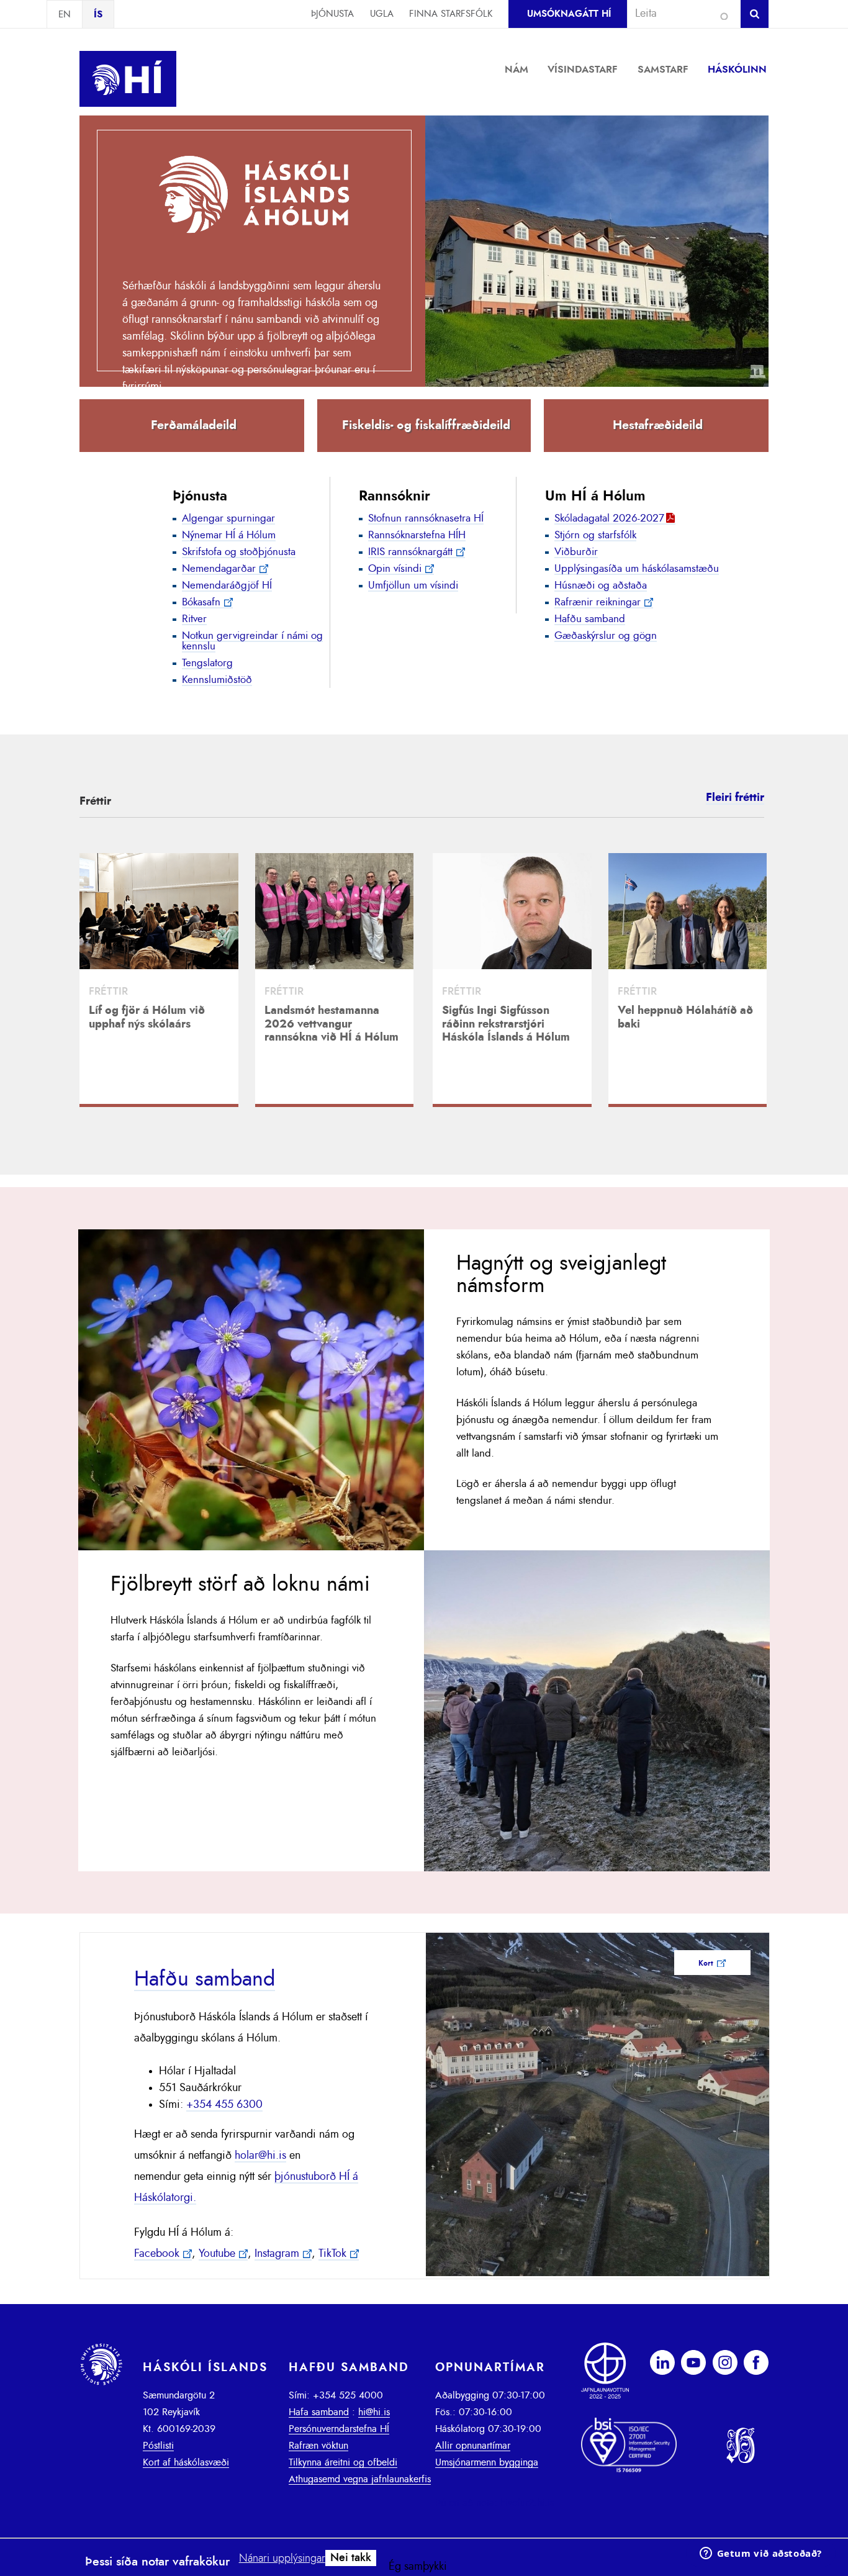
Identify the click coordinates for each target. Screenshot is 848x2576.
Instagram (277, 2254)
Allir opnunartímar (473, 2446)
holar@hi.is (260, 2156)
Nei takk (351, 2558)
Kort (706, 1963)
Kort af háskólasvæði (186, 2462)
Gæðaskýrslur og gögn (606, 635)
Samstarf (663, 70)
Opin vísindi (395, 568)
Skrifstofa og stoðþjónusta (239, 552)
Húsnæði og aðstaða (601, 585)
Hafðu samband (590, 619)
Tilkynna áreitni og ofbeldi (343, 2462)
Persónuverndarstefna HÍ (339, 2429)
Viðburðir (576, 552)
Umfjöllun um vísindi (413, 585)
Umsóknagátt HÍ (569, 14)
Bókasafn (201, 602)
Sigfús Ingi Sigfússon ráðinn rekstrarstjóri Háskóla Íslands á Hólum (506, 1024)
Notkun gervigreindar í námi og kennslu (252, 641)
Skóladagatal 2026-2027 (609, 518)
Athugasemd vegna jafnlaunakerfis (360, 2479)
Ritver (194, 619)
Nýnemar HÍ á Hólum (229, 535)
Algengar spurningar (228, 518)
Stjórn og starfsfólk (595, 535)
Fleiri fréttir (735, 798)
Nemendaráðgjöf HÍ (227, 585)
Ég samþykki (418, 2567)
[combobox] (679, 14)
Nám (516, 70)
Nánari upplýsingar (282, 2559)
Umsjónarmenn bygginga (487, 2462)
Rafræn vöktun (318, 2446)
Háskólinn (737, 70)
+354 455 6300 (224, 2105)
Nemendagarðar (219, 568)
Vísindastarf (583, 70)
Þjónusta (332, 14)
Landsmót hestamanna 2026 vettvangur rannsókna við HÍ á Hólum (332, 1024)
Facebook (157, 2254)
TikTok (332, 2254)
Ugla (382, 14)
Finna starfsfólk (451, 14)
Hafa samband (319, 2412)
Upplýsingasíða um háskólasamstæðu (637, 568)
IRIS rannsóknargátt (410, 552)
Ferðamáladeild (194, 425)
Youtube (217, 2254)
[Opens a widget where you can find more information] (760, 2554)
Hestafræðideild (658, 425)
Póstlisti (158, 2446)
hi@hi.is (374, 2412)
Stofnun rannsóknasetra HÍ (426, 518)
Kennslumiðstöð (217, 680)
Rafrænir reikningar (598, 602)
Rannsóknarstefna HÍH (417, 535)
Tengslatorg (207, 663)
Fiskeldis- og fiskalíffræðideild (426, 425)
